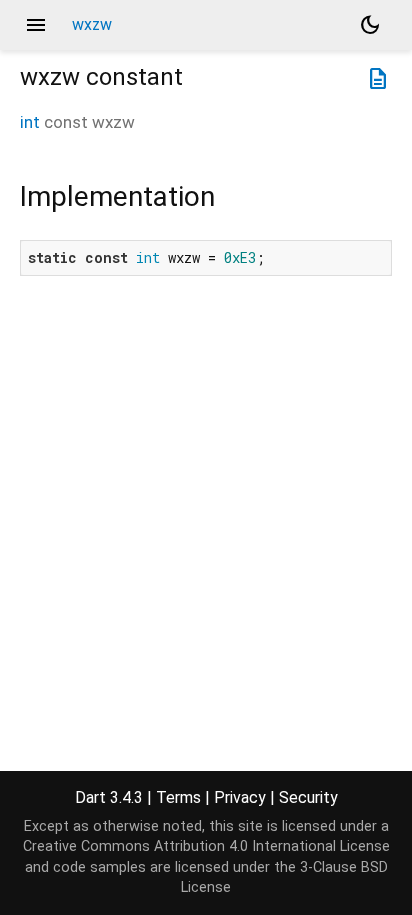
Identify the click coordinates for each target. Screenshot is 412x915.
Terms (178, 797)
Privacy (240, 797)
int (30, 122)
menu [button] (36, 25)
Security (308, 797)
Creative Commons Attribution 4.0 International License (206, 846)
